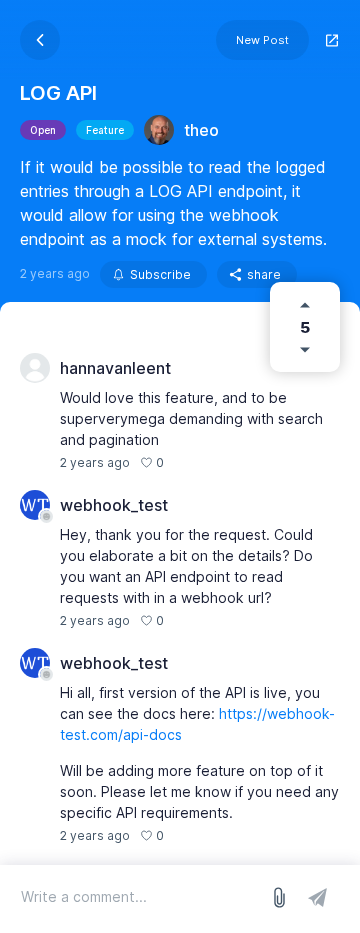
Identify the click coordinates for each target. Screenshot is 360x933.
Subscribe (160, 274)
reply (189, 462)
